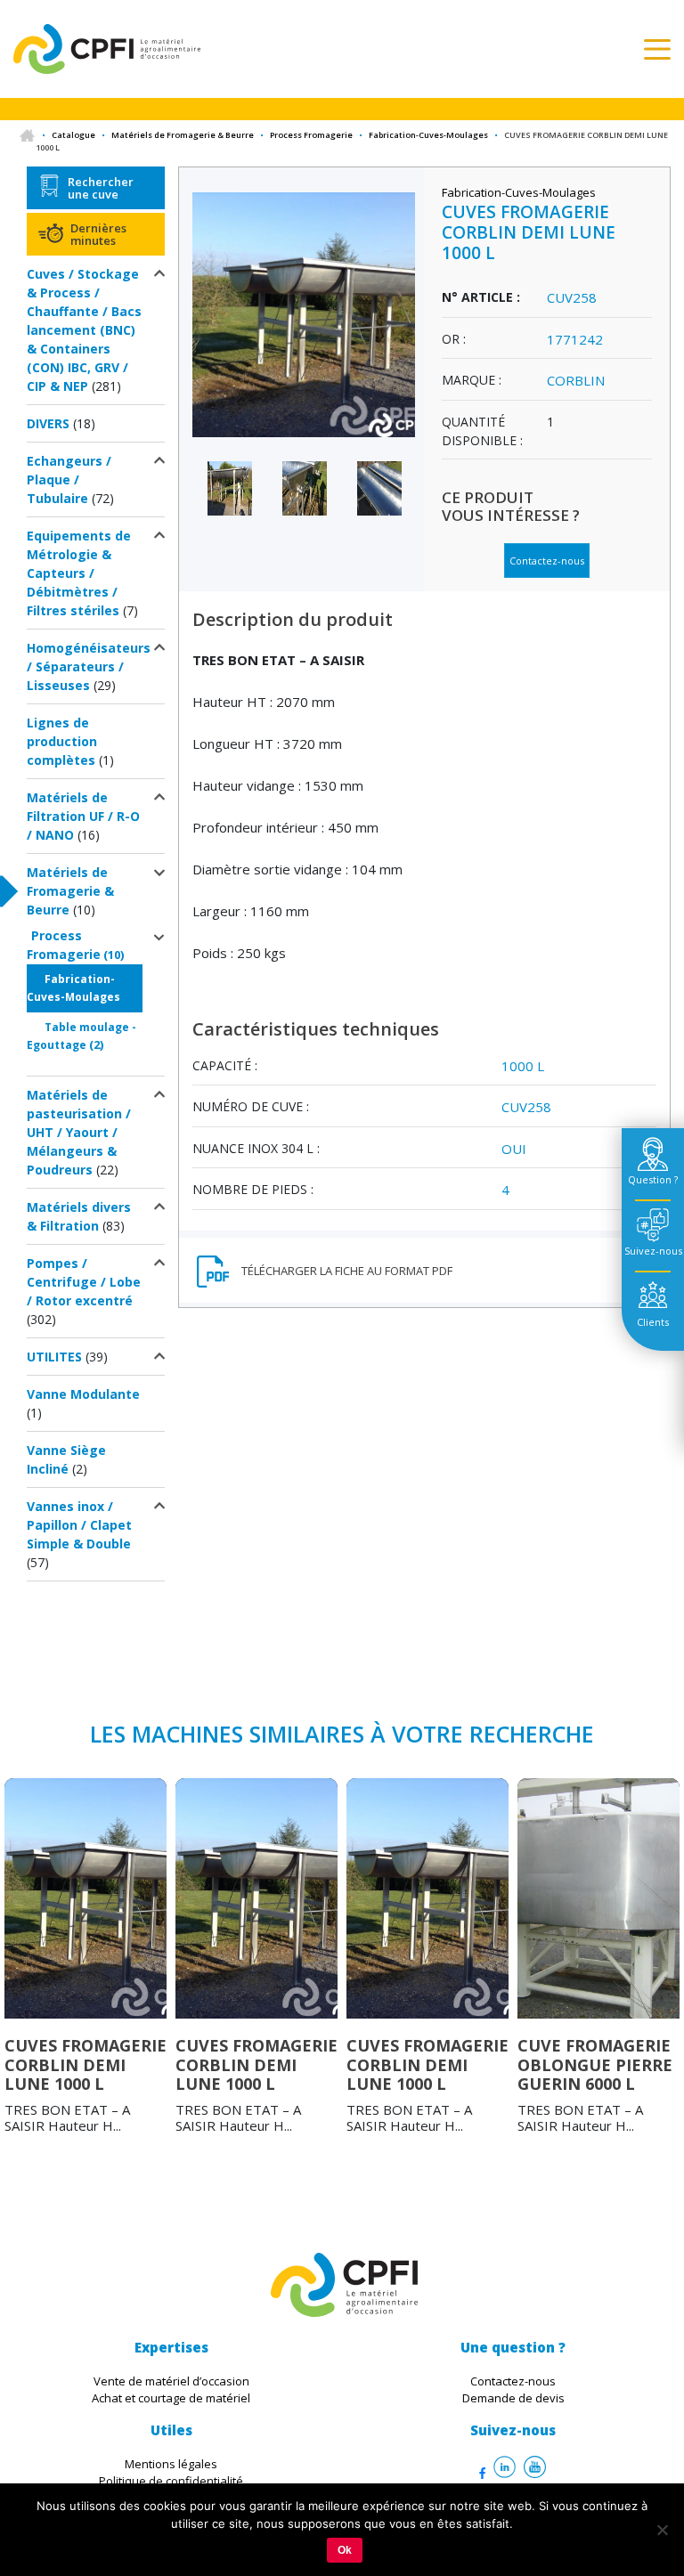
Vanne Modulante (83, 1394)
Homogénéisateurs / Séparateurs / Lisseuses (89, 666)
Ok (345, 2550)
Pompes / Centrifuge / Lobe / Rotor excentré (84, 1282)
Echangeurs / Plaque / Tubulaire (69, 479)
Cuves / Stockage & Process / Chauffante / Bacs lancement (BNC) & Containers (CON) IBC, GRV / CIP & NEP (84, 330)
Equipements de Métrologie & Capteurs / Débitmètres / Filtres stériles (79, 573)
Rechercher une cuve (101, 188)
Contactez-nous (547, 561)
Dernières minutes (98, 234)
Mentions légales (171, 2464)
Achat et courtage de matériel (171, 2398)
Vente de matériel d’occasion (171, 2381)
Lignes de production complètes (62, 741)
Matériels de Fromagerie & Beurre (183, 135)
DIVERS (48, 423)
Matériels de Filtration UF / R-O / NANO (83, 816)
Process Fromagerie (311, 135)
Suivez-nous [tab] (653, 1251)
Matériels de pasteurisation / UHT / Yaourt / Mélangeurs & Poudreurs (79, 1132)
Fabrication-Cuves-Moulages (428, 135)
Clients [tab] (653, 1322)
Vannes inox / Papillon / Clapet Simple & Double (79, 1525)
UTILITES (54, 1357)
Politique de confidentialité (171, 2481)
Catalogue (73, 135)
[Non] (662, 2530)
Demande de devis (513, 2398)
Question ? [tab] (653, 1179)
